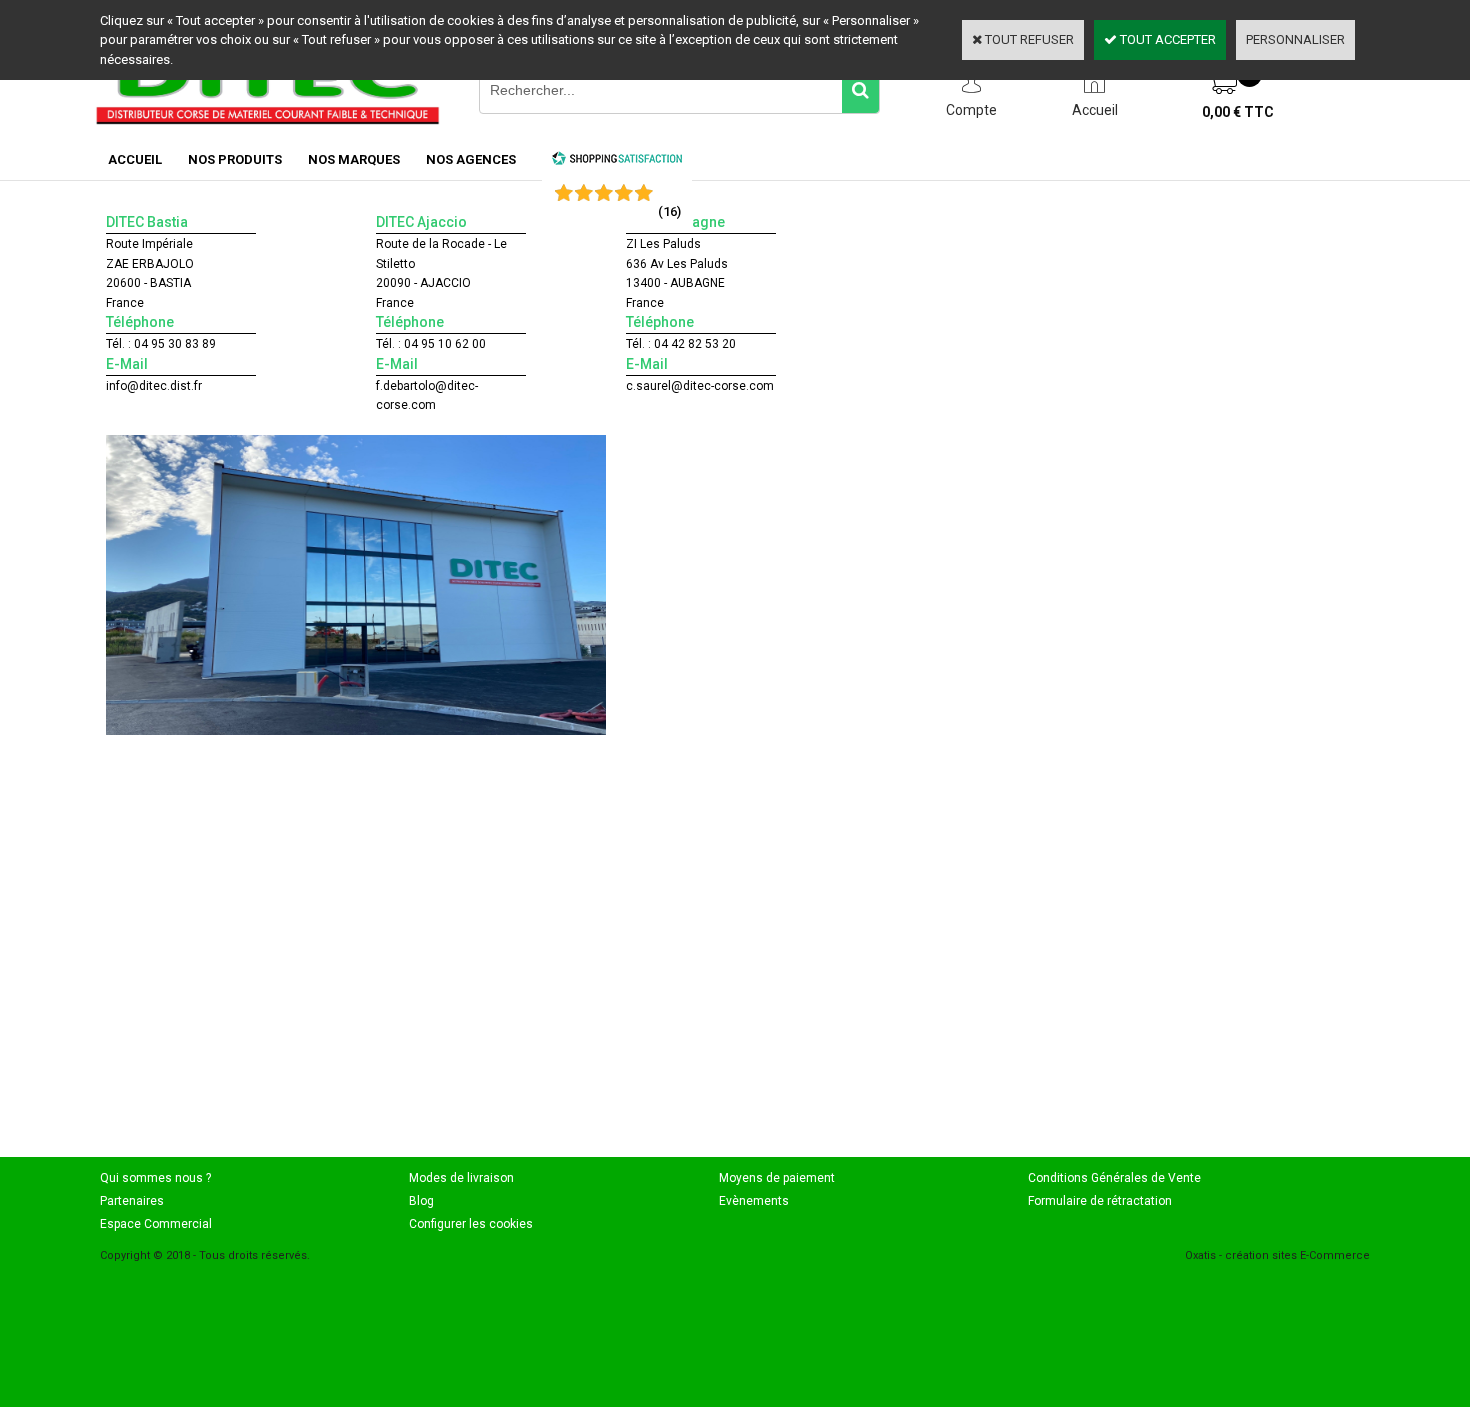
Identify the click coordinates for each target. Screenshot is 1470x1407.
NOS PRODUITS (235, 159)
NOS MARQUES (354, 159)
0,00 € (1238, 112)
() (669, 211)
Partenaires (132, 1201)
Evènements (754, 1201)
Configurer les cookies (471, 1224)
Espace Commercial (156, 1224)
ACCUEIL (135, 159)
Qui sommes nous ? (155, 1178)
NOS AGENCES (471, 159)
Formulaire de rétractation (1100, 1201)
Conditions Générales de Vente (1114, 1178)
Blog (421, 1201)
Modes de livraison (461, 1178)
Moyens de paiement (777, 1178)
